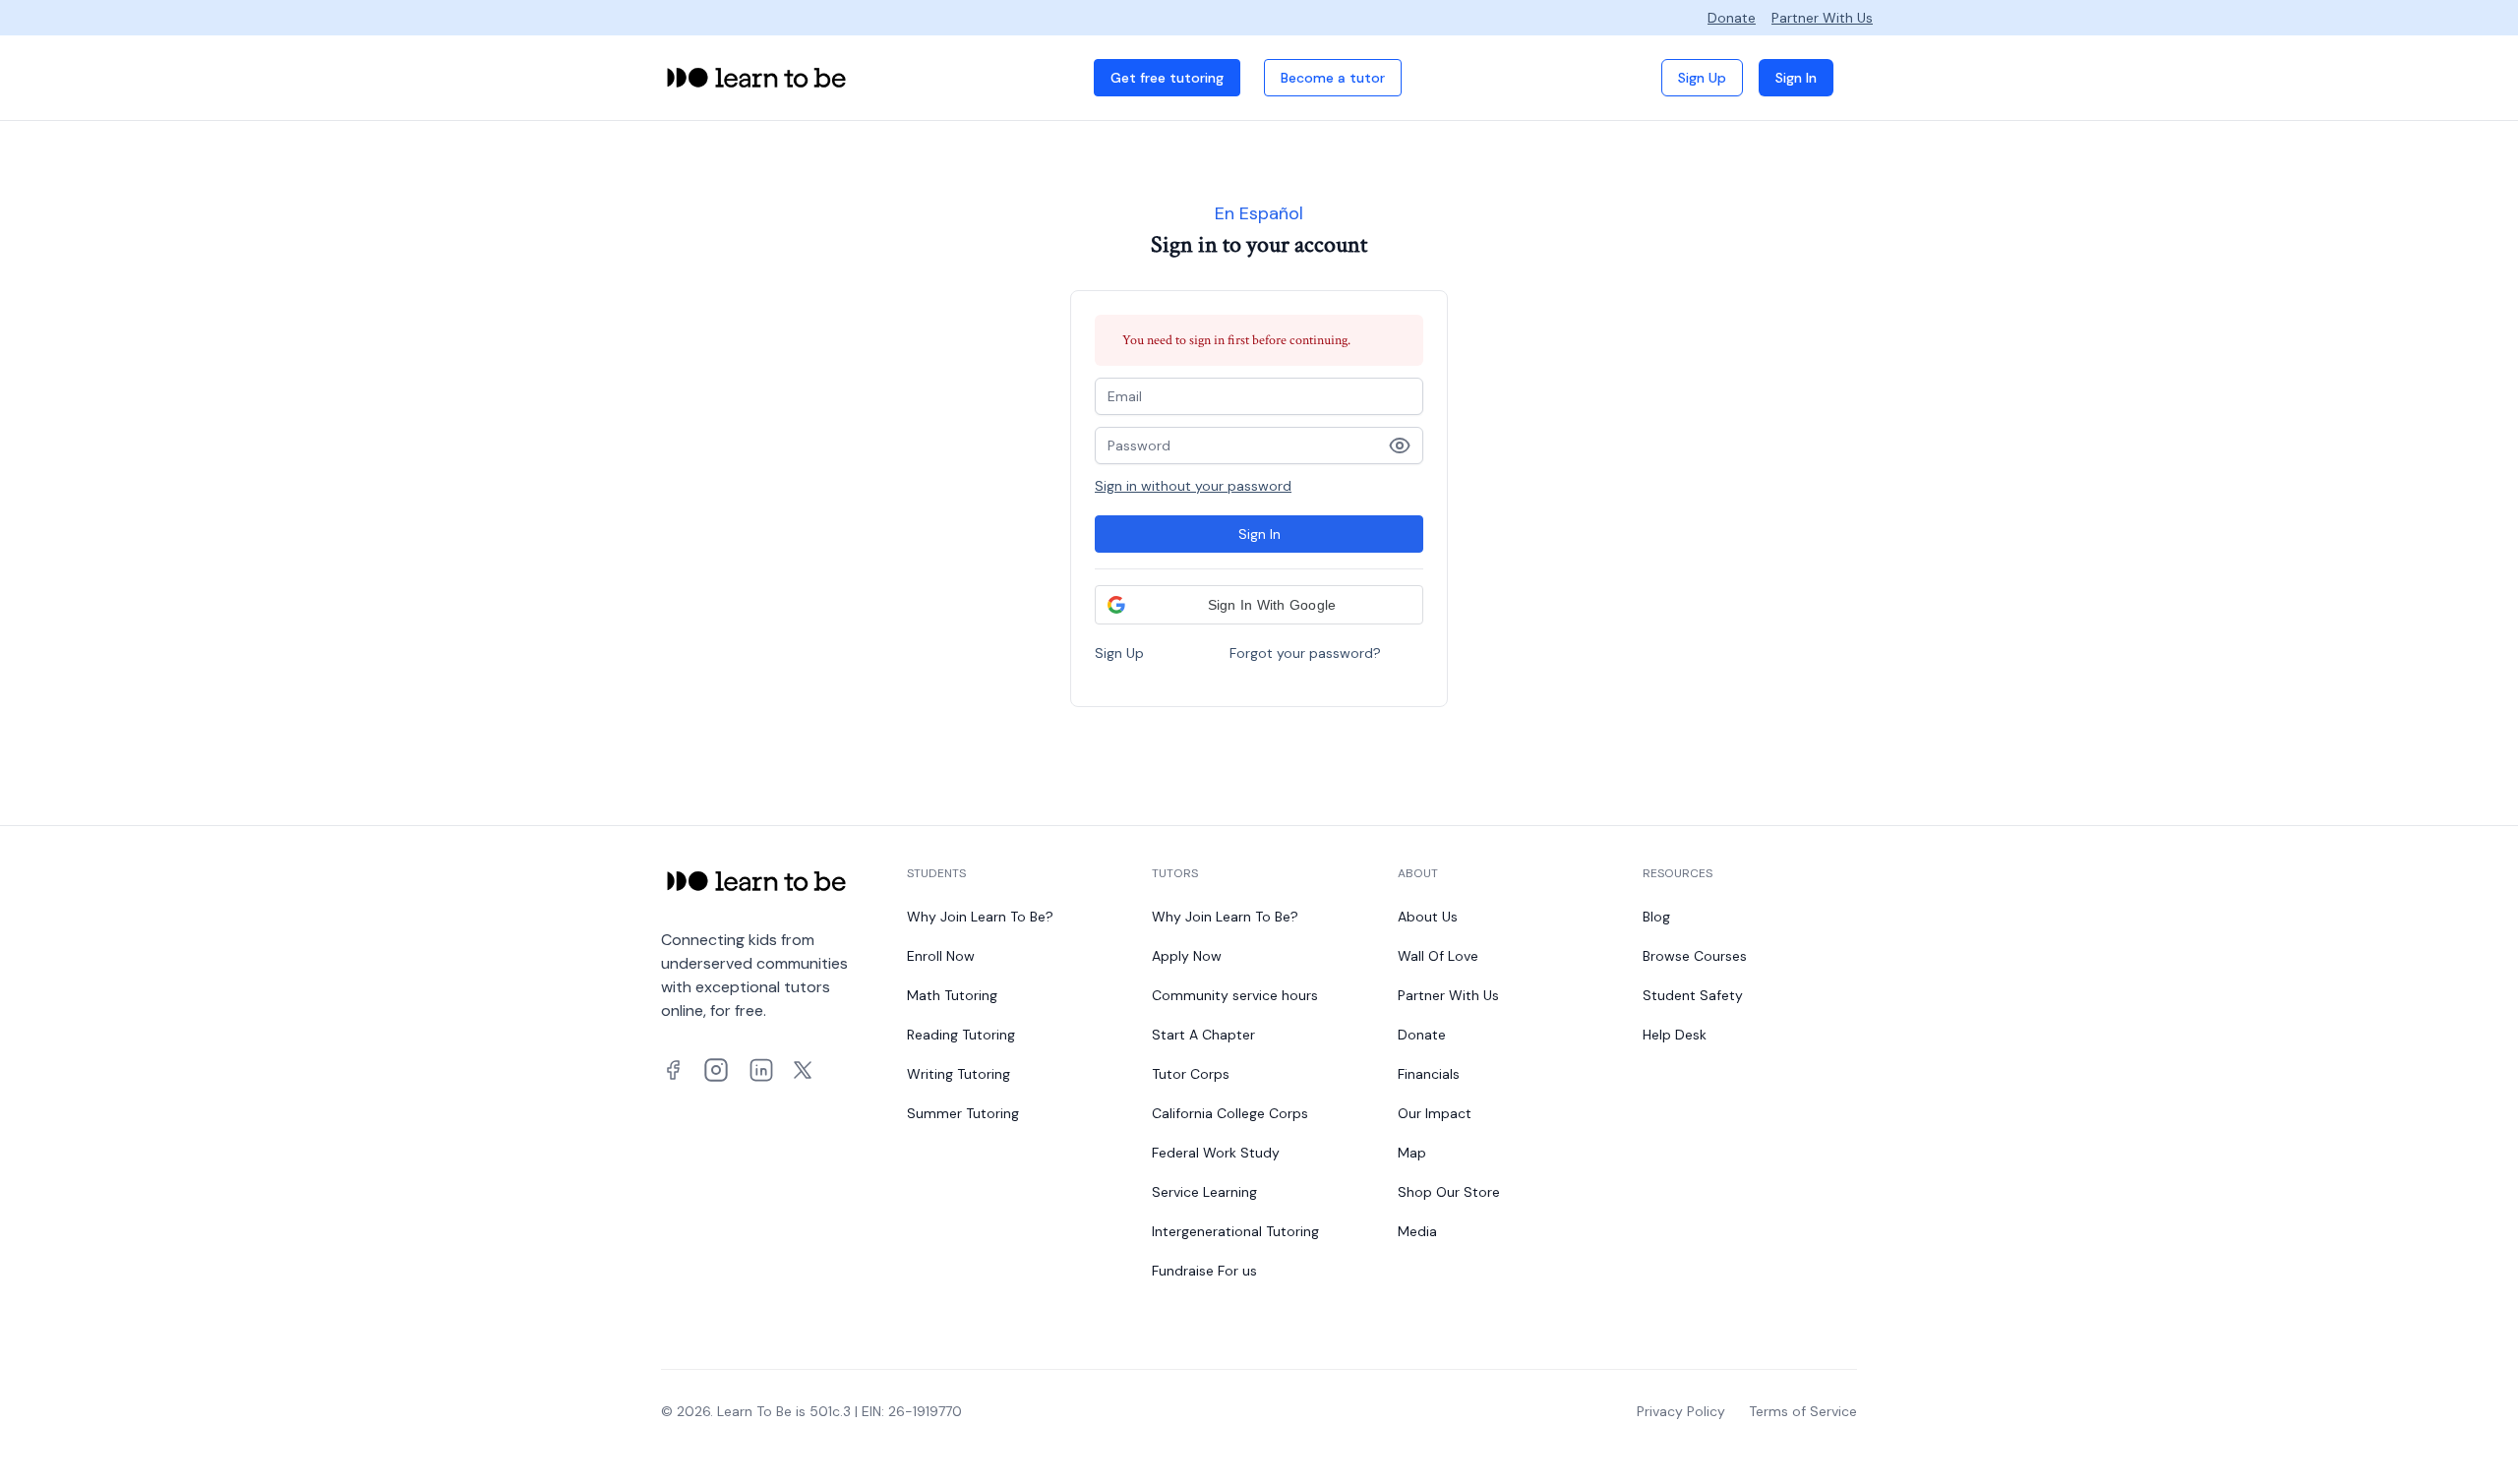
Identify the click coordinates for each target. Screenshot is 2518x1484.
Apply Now (1187, 956)
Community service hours (1235, 995)
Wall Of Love (1438, 956)
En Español (1259, 213)
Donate (1732, 18)
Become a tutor (1333, 78)
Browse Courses (1695, 956)
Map (1412, 1153)
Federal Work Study (1216, 1153)
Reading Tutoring (961, 1035)
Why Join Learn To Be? (980, 917)
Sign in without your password (1193, 486)
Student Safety (1693, 995)
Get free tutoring (1167, 78)
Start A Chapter (1203, 1035)
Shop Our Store (1449, 1192)
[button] (1259, 605)
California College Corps (1230, 1113)
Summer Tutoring (963, 1113)
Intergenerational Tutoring (1235, 1231)
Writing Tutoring (959, 1074)
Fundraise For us (1204, 1271)
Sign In (1796, 78)
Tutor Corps (1191, 1074)
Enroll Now (941, 956)
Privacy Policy (1681, 1411)
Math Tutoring (952, 995)
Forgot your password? (1305, 653)
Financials (1429, 1074)
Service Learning (1204, 1192)
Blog (1656, 917)
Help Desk (1675, 1035)
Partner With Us (1822, 18)
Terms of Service (1803, 1411)
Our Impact (1435, 1113)
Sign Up (1702, 78)
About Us (1428, 917)
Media (1417, 1231)
